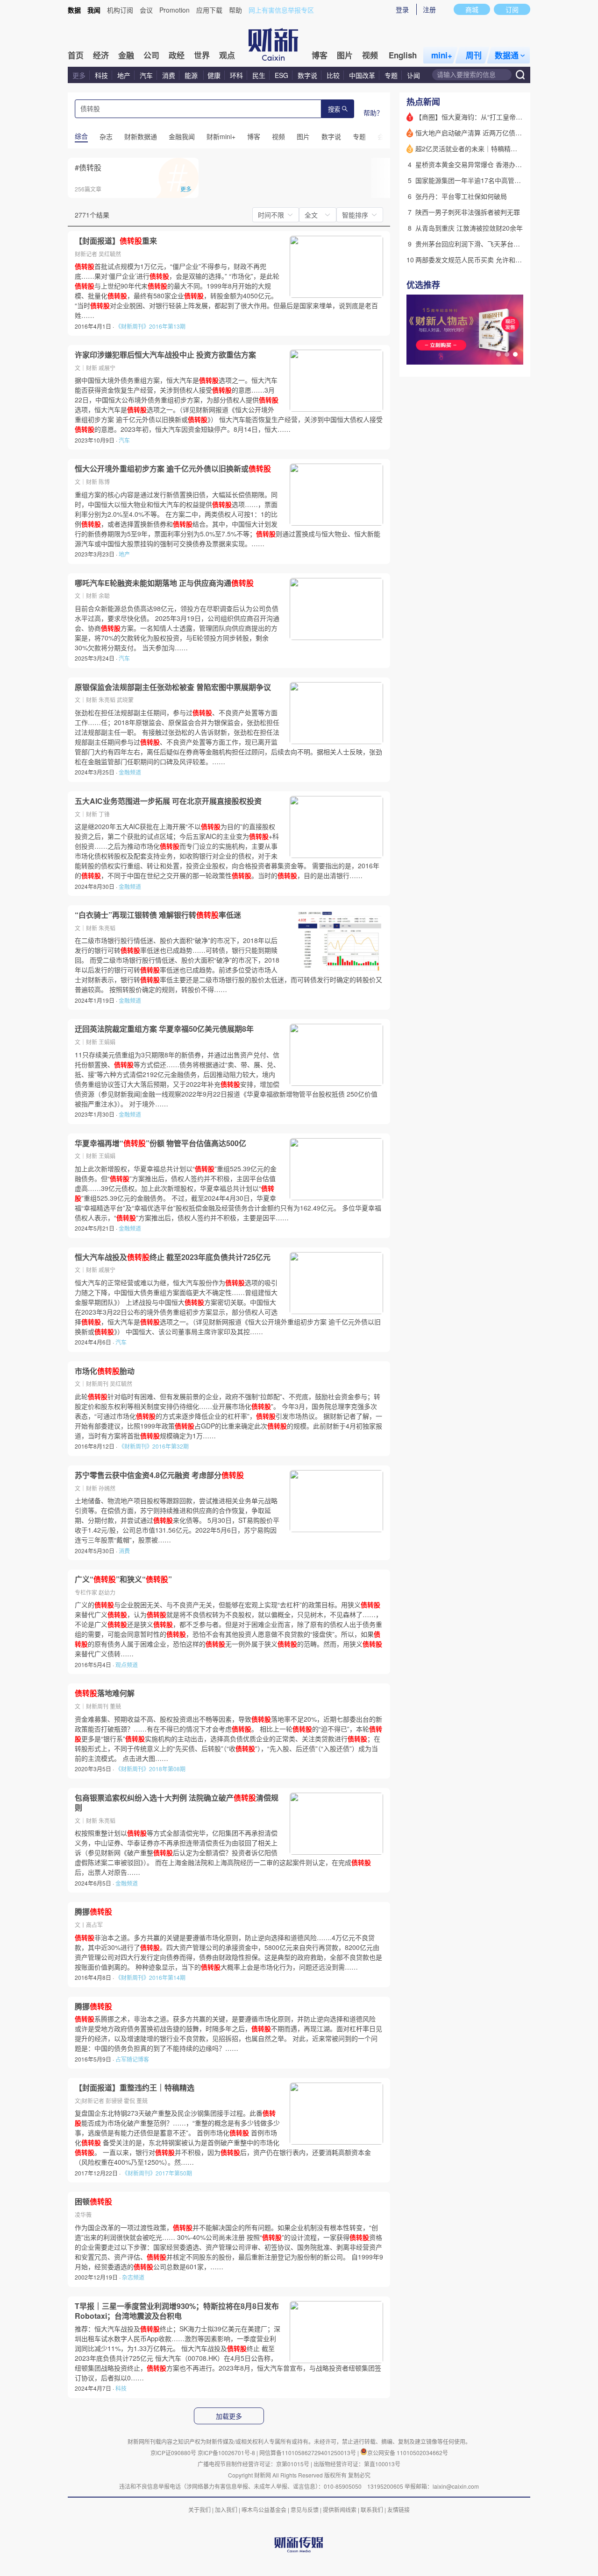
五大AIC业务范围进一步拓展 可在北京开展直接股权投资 (168, 801)
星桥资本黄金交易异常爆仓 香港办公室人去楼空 (485, 164)
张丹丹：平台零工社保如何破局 (461, 196)
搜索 (334, 109)
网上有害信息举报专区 (281, 10)
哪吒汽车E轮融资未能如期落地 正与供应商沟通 (164, 583)
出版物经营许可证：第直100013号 (357, 2464)
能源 (192, 75)
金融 (126, 55)
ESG (281, 75)
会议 (146, 10)
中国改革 (362, 75)
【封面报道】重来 (116, 241)
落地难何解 (105, 1693)
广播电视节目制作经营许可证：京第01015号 (253, 2464)
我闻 (94, 10)
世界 (202, 55)
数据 (74, 10)
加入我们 (226, 2509)
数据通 (507, 55)
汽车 (146, 75)
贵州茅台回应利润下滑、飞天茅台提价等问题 (481, 244)
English (403, 55)
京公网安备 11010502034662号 (408, 2453)
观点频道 (127, 1665)
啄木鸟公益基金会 (265, 2509)
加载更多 (229, 2416)
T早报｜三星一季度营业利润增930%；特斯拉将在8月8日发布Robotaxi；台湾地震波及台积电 (177, 2311)
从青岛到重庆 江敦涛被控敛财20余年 (469, 228)
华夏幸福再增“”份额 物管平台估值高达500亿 (160, 1143)
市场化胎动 (105, 1371)
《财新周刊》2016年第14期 (150, 1977)
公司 (151, 55)
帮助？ (373, 113)
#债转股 (88, 167)
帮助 (235, 10)
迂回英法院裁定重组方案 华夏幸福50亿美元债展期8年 (164, 1029)
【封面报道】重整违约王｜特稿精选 (135, 2088)
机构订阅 (120, 10)
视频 (370, 55)
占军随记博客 (132, 2059)
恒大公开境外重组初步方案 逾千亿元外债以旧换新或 (173, 469)
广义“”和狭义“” (123, 1579)
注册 (429, 9)
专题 (391, 75)
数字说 (307, 75)
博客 (320, 55)
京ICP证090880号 (173, 2453)
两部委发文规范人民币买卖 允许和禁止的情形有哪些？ (495, 260)
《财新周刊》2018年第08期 (150, 1769)
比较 (333, 75)
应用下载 (209, 10)
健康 (214, 75)
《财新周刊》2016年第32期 (154, 1446)
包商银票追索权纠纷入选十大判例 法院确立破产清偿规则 (177, 1803)
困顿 (93, 2202)
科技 (101, 75)
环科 (236, 75)
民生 (259, 75)
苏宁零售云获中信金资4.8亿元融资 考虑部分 (159, 1475)
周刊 (474, 55)
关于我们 (199, 2509)
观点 (227, 55)
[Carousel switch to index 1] (498, 354)
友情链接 (399, 2509)
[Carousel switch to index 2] (507, 354)
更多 (79, 75)
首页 (76, 55)
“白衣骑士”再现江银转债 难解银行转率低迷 (158, 915)
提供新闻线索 (340, 2509)
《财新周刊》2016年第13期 (150, 326)
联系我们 (372, 2509)
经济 (101, 55)
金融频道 (130, 772)
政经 (177, 55)
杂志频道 (133, 2277)
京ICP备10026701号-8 (227, 2453)
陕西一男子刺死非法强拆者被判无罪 (468, 212)
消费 (169, 75)
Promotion (174, 10)
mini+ (442, 55)
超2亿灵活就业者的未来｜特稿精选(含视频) (478, 148)
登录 (402, 9)
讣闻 (413, 75)
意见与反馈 (305, 2509)
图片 (345, 55)
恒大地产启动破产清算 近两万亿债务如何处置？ (485, 133)
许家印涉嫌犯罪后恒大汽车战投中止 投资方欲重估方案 (165, 355)
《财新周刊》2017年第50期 (157, 2173)
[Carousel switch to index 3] (515, 354)
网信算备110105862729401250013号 (308, 2453)
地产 (124, 75)
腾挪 (93, 1912)
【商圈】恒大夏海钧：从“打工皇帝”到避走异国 (483, 117)
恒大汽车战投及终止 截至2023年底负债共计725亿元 (173, 1257)
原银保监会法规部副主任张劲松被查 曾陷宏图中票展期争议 (173, 687)
